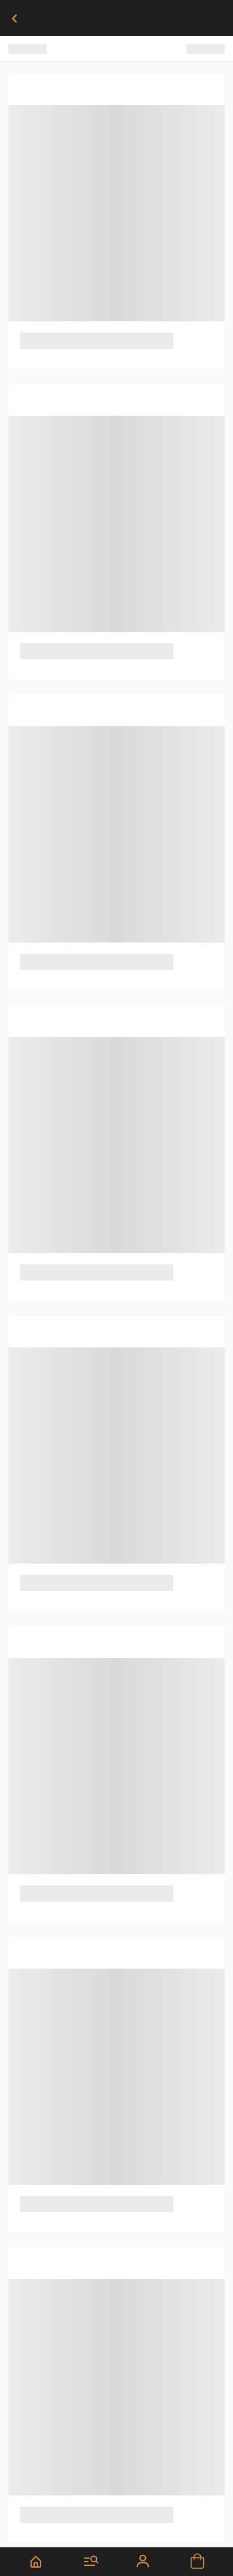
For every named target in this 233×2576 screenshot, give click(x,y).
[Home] (36, 2562)
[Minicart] (197, 2562)
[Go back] (14, 18)
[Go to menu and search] (92, 2562)
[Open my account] (144, 2562)
